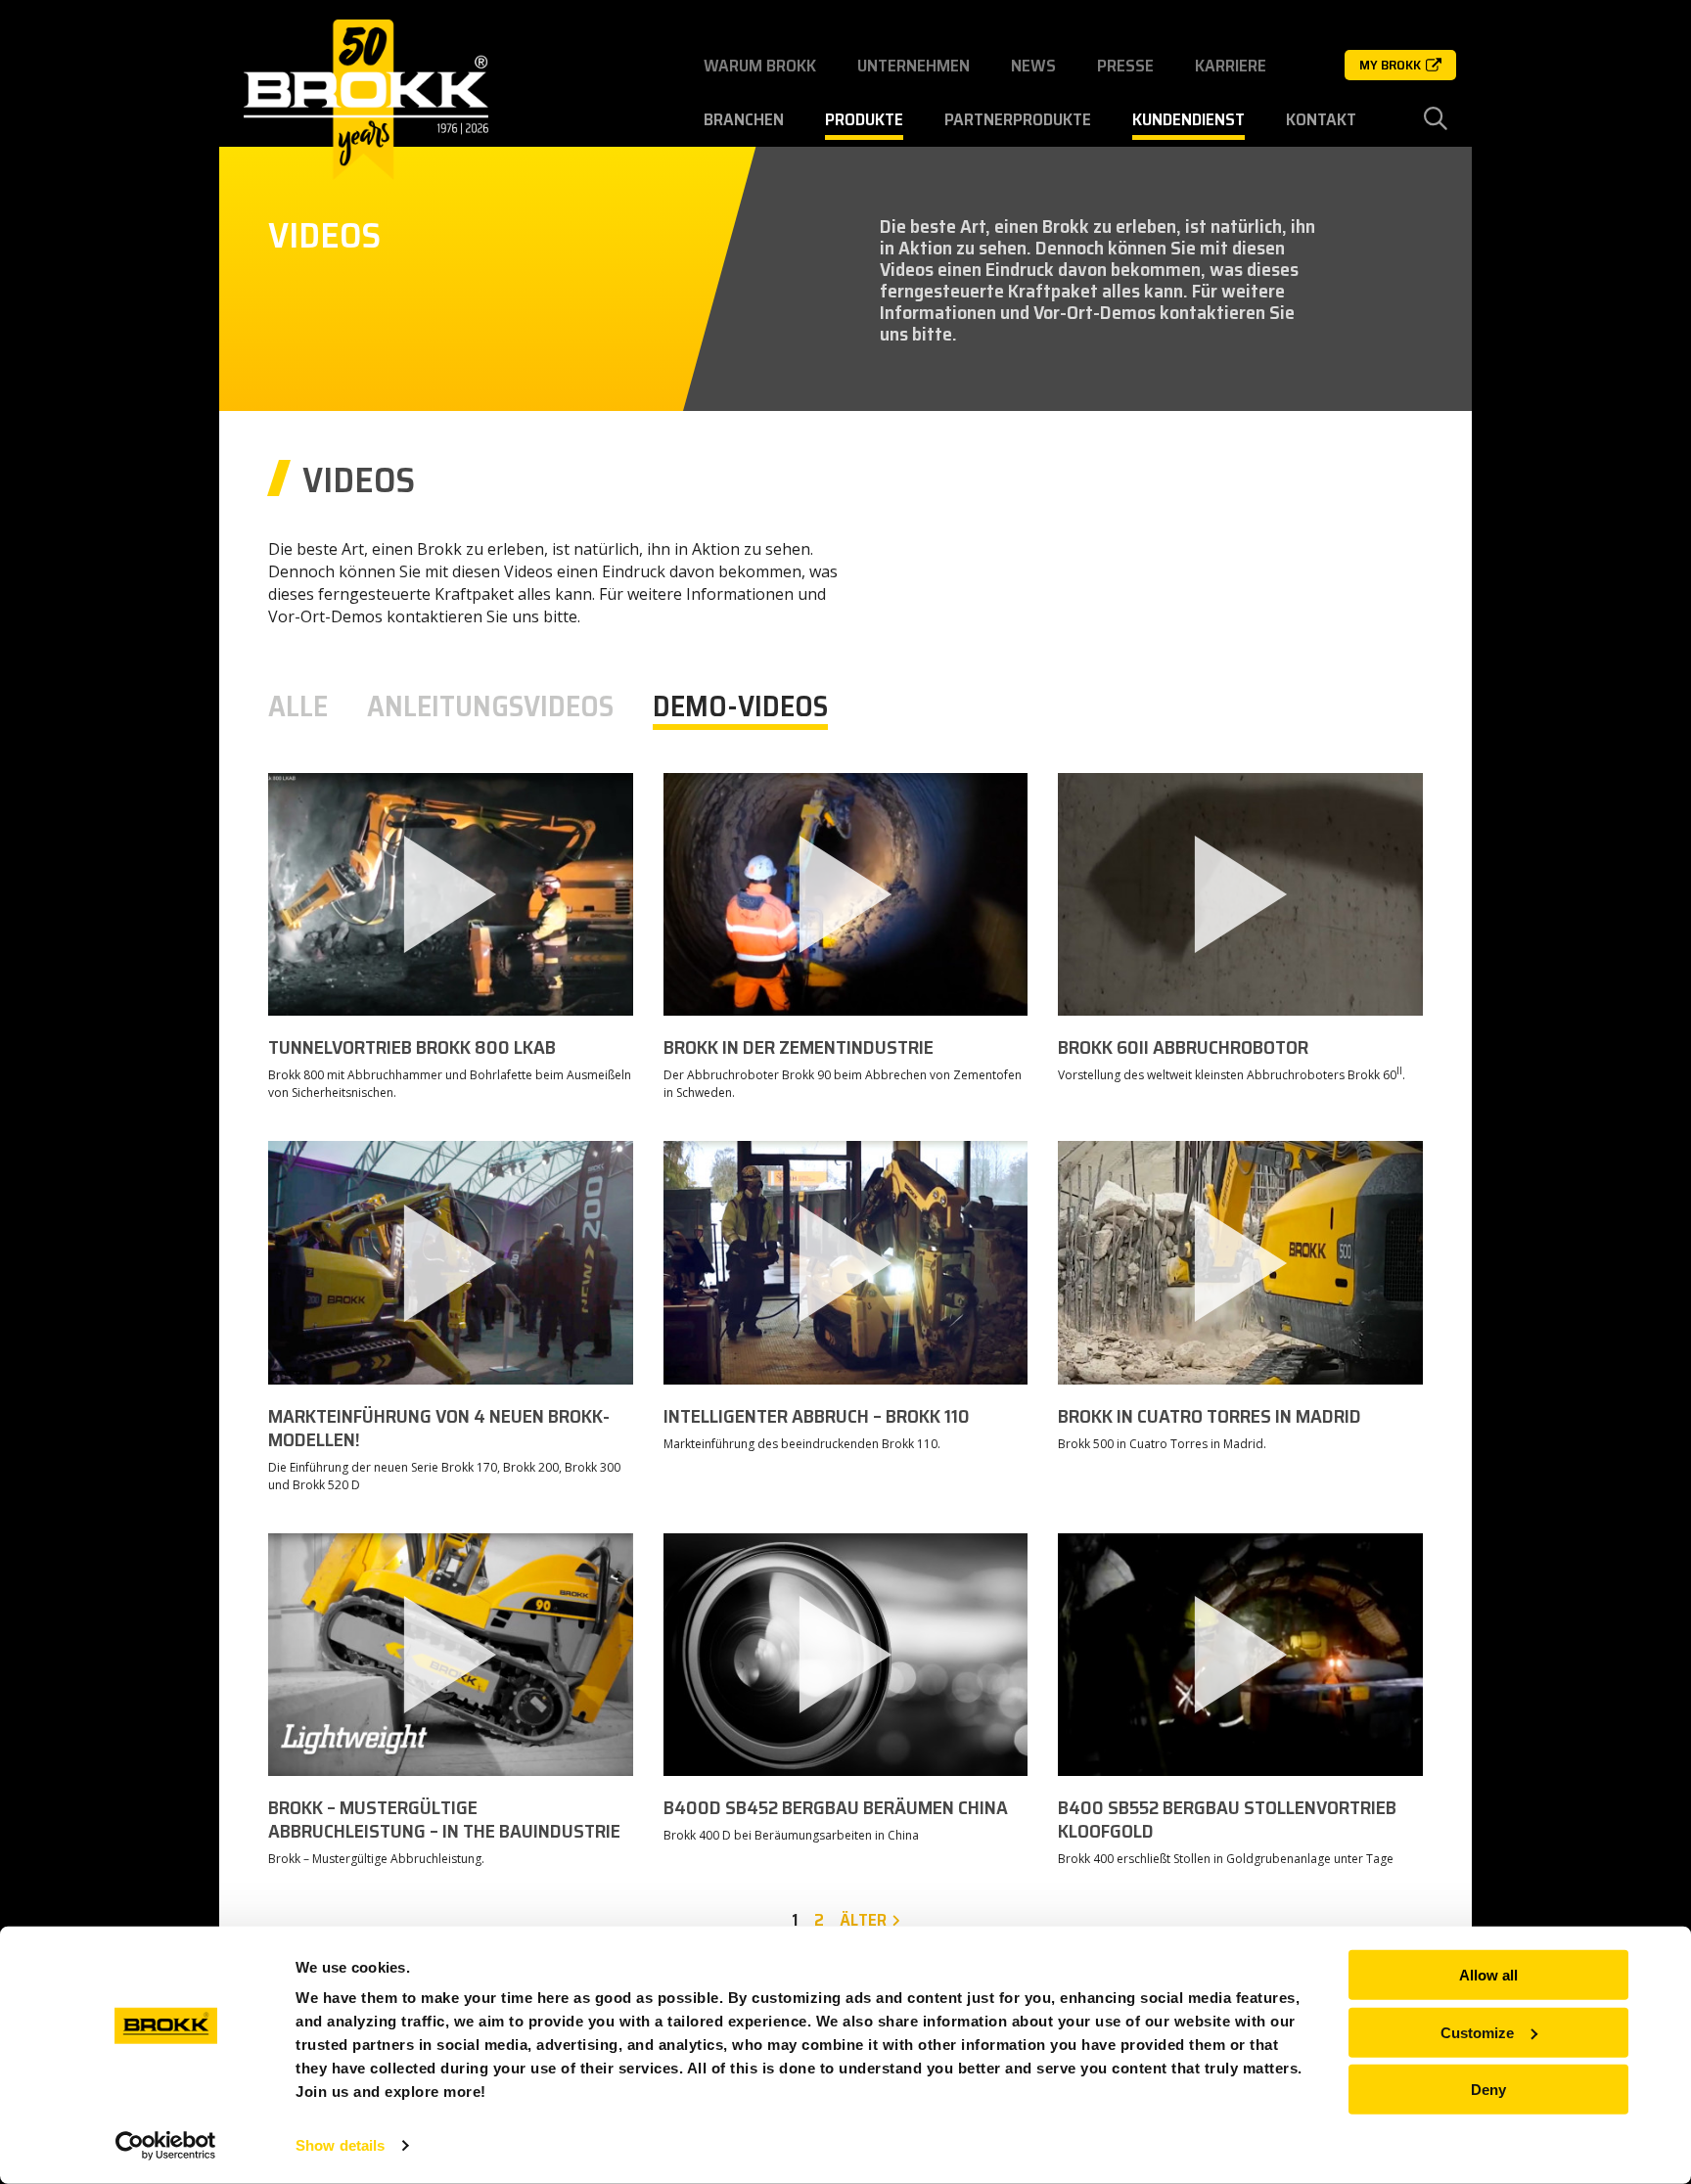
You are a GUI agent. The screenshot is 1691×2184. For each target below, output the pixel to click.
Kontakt (1321, 119)
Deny (1488, 2090)
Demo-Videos (740, 706)
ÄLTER (863, 1920)
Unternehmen (914, 66)
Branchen (744, 119)
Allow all (1488, 1975)
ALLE (298, 706)
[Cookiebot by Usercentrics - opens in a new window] (166, 2146)
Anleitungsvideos (490, 706)
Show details (340, 2145)
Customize (1477, 2032)
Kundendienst (1188, 119)
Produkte (864, 119)
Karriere (1231, 66)
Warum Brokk (760, 66)
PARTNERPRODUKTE (1018, 119)
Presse (1125, 66)
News (1033, 66)
